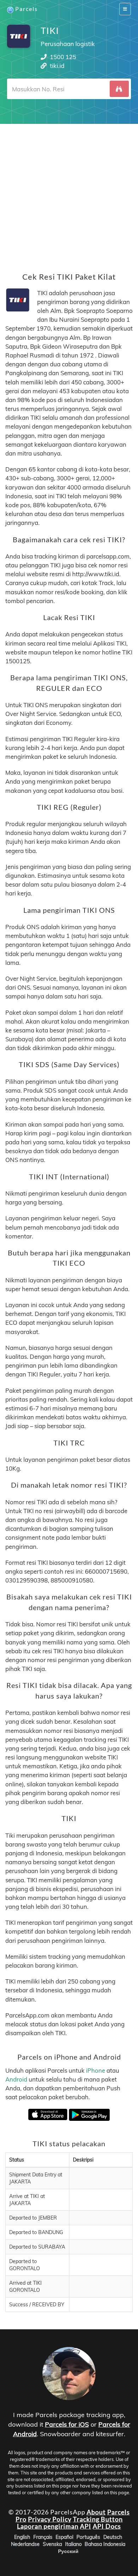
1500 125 (63, 57)
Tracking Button (98, 2519)
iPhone (96, 2070)
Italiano (73, 2544)
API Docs (107, 2526)
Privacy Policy (50, 2519)
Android (16, 2079)
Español (64, 2537)
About (96, 2512)
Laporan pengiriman (48, 2526)
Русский (68, 2551)
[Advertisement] (69, 193)
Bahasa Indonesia (105, 2544)
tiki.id (57, 66)
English (22, 2537)
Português (88, 2537)
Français (43, 2537)
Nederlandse (25, 2544)
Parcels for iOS (67, 2424)
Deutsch (113, 2537)
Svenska (52, 2544)
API (86, 2526)
